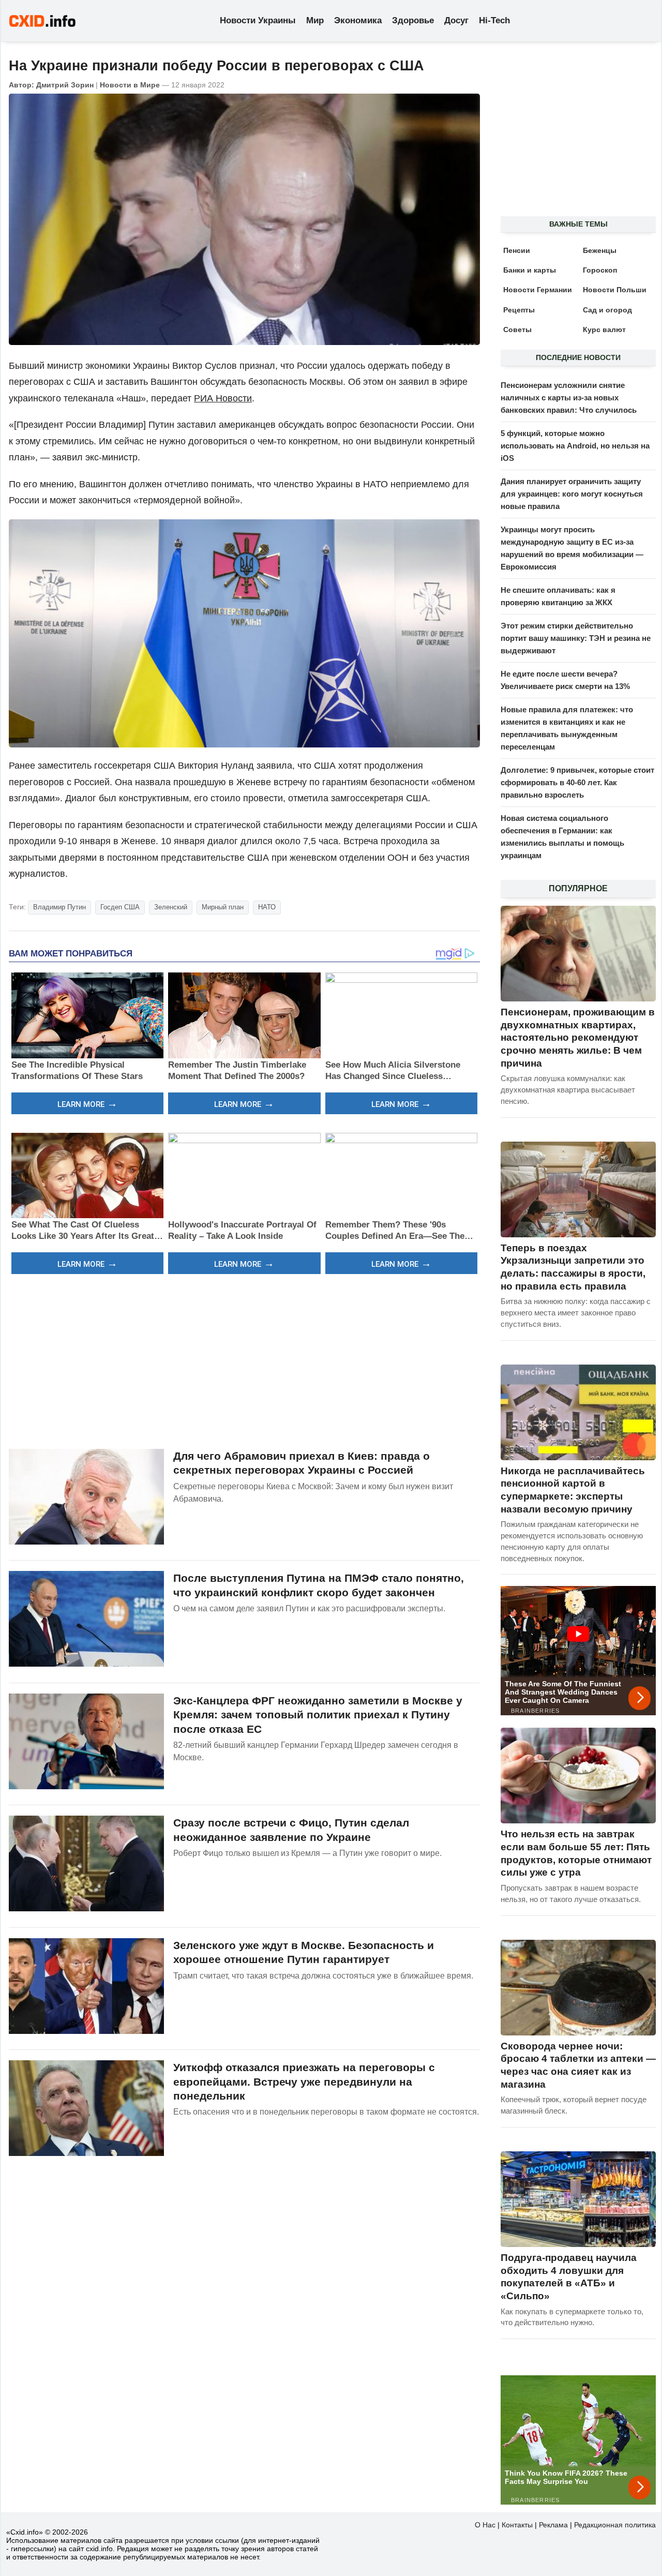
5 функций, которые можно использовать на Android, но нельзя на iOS (575, 446)
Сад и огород (607, 310)
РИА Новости (223, 398)
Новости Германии (538, 290)
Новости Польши (615, 290)
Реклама (553, 2525)
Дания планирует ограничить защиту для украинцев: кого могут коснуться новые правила (572, 494)
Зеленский (171, 907)
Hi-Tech (494, 20)
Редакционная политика (615, 2525)
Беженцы (600, 250)
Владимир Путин (59, 907)
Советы (517, 330)
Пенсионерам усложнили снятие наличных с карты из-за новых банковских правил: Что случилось (569, 398)
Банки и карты (530, 270)
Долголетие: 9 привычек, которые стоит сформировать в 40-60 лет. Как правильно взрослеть (577, 782)
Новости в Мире (130, 85)
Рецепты (519, 310)
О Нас (485, 2525)
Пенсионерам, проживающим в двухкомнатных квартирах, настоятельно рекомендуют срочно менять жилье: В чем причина (578, 1038)
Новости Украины (258, 20)
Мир (315, 20)
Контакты (517, 2525)
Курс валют (604, 330)
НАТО (267, 907)
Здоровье (413, 20)
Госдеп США (120, 907)
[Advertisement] (244, 1360)
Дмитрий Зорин (65, 85)
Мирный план (223, 907)
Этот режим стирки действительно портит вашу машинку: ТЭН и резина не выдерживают (576, 638)
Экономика (358, 20)
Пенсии (517, 250)
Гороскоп (600, 270)
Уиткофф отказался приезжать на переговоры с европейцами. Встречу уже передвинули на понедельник (304, 2081)
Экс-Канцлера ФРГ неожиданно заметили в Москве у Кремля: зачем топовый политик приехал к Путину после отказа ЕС (318, 1715)
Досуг (456, 20)
